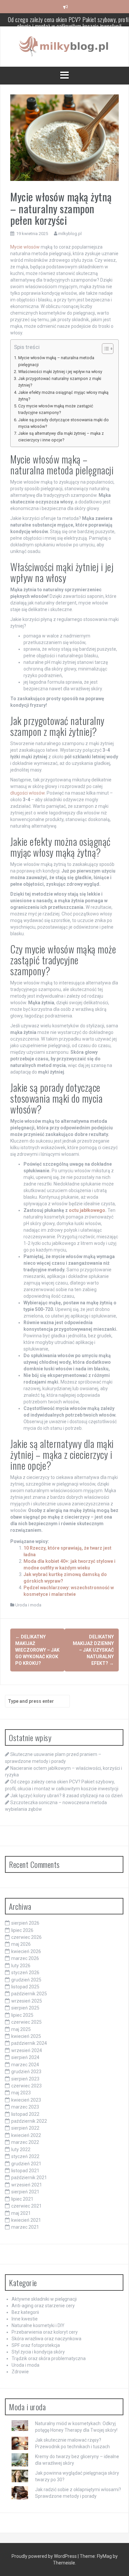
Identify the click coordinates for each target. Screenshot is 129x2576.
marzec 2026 (25, 1958)
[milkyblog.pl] (65, 46)
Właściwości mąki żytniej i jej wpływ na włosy (60, 372)
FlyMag (104, 2556)
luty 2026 (21, 1966)
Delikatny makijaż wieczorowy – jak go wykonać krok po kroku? (37, 1650)
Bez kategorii (25, 2312)
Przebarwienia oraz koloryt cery (45, 2332)
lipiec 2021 (22, 2199)
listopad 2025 (25, 1987)
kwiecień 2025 (26, 2036)
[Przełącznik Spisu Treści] (104, 349)
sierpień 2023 (25, 2079)
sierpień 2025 (25, 2008)
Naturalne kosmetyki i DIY (38, 2325)
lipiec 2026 (22, 1930)
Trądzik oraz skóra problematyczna (49, 2358)
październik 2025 (29, 1994)
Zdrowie (20, 2372)
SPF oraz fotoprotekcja (36, 2345)
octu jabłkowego (87, 1210)
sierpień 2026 (25, 1923)
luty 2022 (21, 2149)
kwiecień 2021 (26, 2220)
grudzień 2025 (26, 1980)
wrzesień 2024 (27, 2050)
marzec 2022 (25, 2142)
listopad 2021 (25, 2171)
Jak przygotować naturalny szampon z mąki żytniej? (60, 382)
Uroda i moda (28, 1605)
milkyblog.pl (70, 234)
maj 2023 (21, 2093)
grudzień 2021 (26, 2164)
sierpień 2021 (25, 2192)
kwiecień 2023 (26, 2100)
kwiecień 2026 (26, 1951)
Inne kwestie (25, 2319)
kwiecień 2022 (26, 2135)
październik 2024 (29, 2043)
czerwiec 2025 (26, 2022)
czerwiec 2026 (26, 1937)
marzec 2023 (25, 2107)
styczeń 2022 (25, 2156)
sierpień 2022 (25, 2128)
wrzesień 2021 (27, 2185)
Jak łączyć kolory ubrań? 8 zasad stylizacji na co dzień (70, 20)
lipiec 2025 (22, 2015)
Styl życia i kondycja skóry (38, 2352)
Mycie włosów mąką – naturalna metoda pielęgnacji (56, 361)
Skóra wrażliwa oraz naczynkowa (46, 2339)
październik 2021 (29, 2178)
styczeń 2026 (25, 1973)
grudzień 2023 (26, 2072)
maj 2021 (21, 2213)
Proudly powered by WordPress (45, 2556)
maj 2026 (21, 1944)
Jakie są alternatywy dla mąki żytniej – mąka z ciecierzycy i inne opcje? (61, 437)
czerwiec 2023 (26, 2086)
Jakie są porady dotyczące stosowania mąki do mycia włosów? (64, 423)
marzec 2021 (25, 2227)
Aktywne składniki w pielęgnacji (44, 2299)
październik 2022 (29, 2121)
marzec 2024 (25, 2065)
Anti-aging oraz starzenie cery (43, 2306)
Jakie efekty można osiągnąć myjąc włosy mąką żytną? (63, 396)
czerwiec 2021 (26, 2206)
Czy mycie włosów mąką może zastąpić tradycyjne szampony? (56, 409)
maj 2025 (21, 2029)
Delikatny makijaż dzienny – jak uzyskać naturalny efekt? (93, 1650)
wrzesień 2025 (27, 2001)
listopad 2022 (25, 2114)
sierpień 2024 (25, 2057)
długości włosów (27, 793)
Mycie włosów (25, 247)
